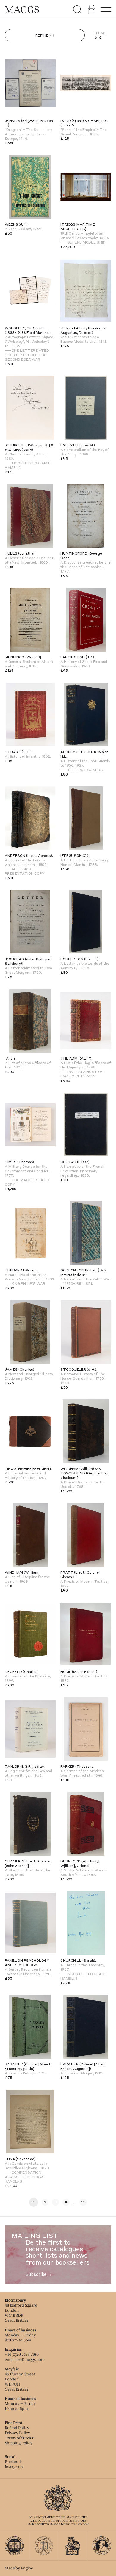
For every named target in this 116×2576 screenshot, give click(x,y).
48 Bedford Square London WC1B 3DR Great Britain (21, 2313)
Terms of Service (19, 2438)
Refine (42, 35)
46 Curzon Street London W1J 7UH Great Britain (20, 2382)
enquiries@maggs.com (25, 2359)
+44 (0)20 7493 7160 (22, 2354)
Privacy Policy (17, 2433)
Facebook (13, 2462)
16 (83, 2202)
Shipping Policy (19, 2443)
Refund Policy (17, 2428)
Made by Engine (19, 2568)
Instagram (14, 2467)
